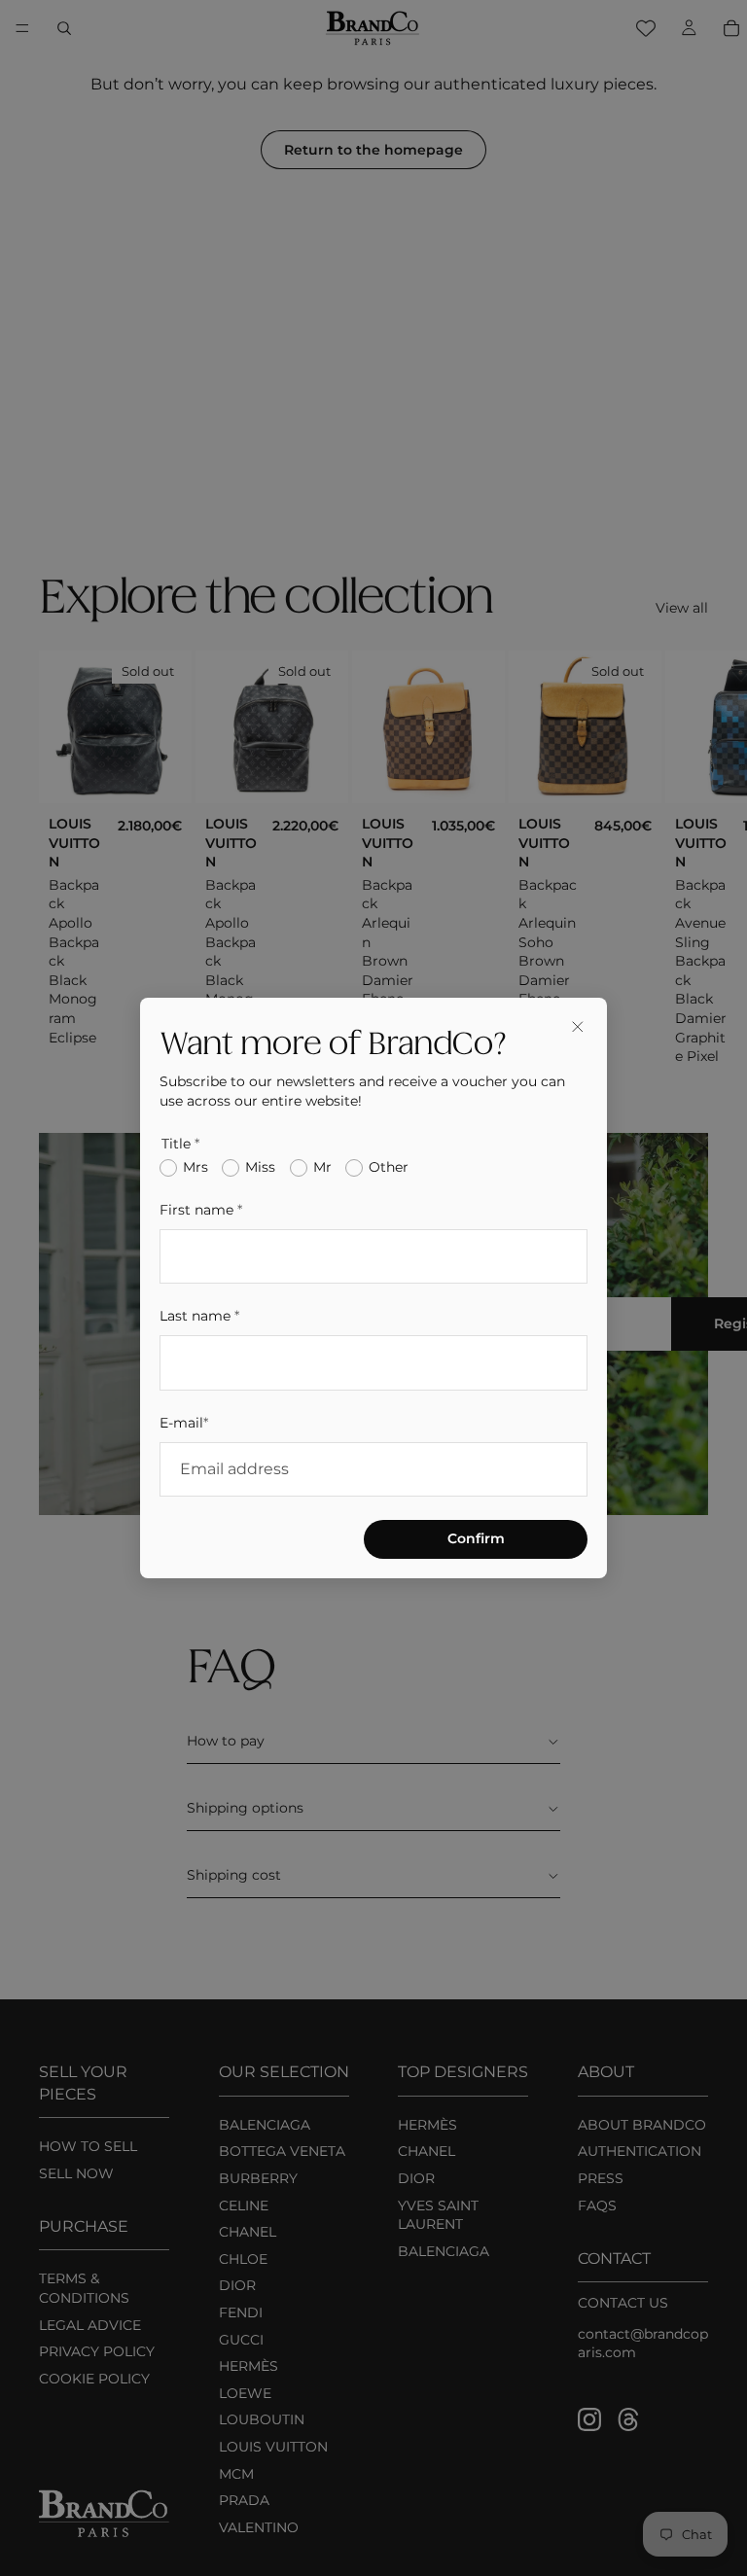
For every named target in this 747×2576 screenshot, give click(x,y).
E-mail (184, 1423)
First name (201, 1210)
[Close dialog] (578, 1027)
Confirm (476, 1538)
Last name (199, 1316)
